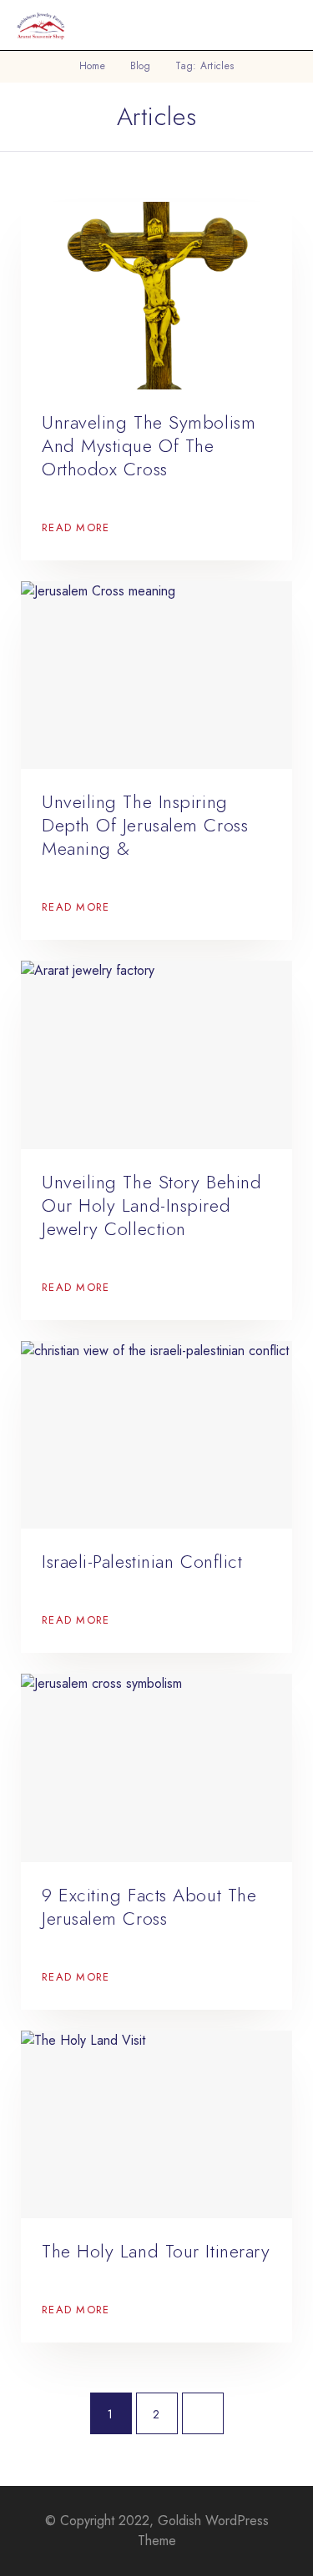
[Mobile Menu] (280, 25)
